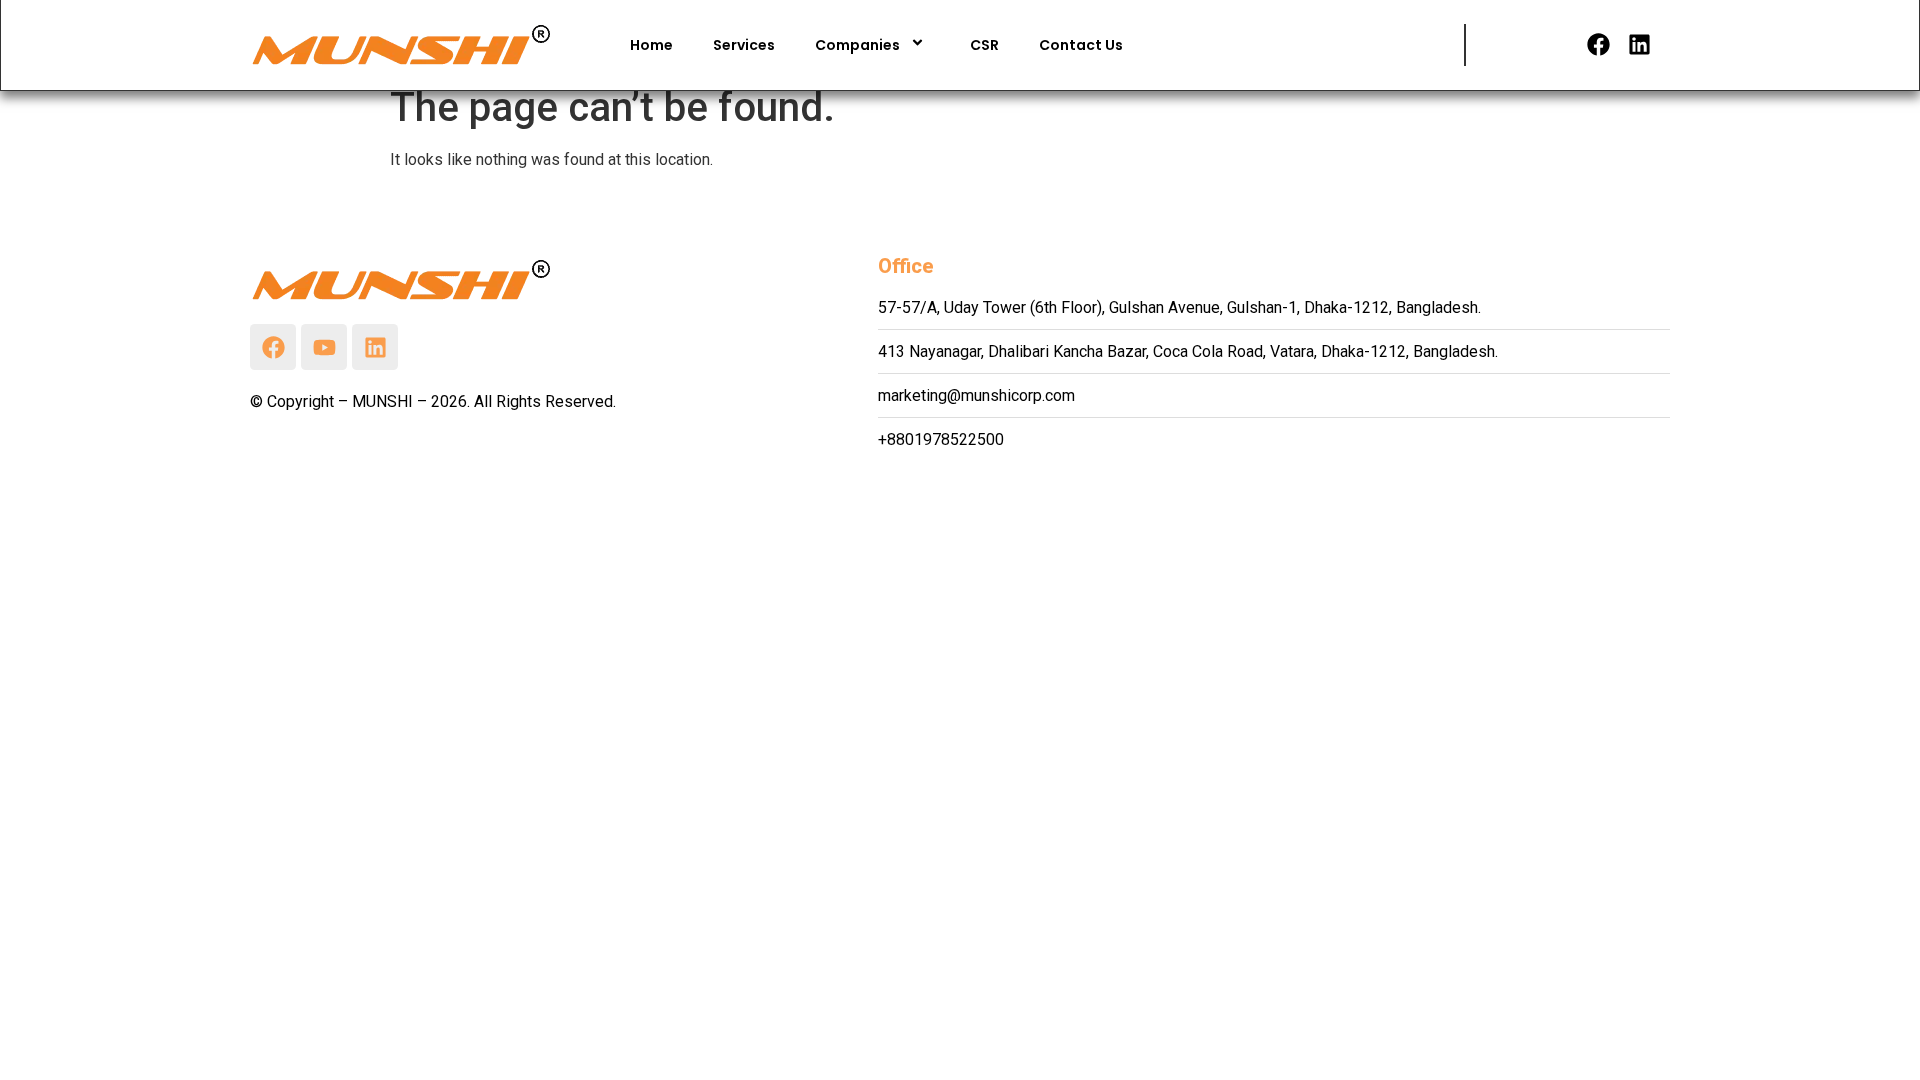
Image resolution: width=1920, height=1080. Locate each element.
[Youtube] (324, 347)
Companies (857, 45)
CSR (984, 45)
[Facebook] (1598, 44)
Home (651, 45)
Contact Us (1081, 45)
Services (744, 45)
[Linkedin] (1639, 44)
